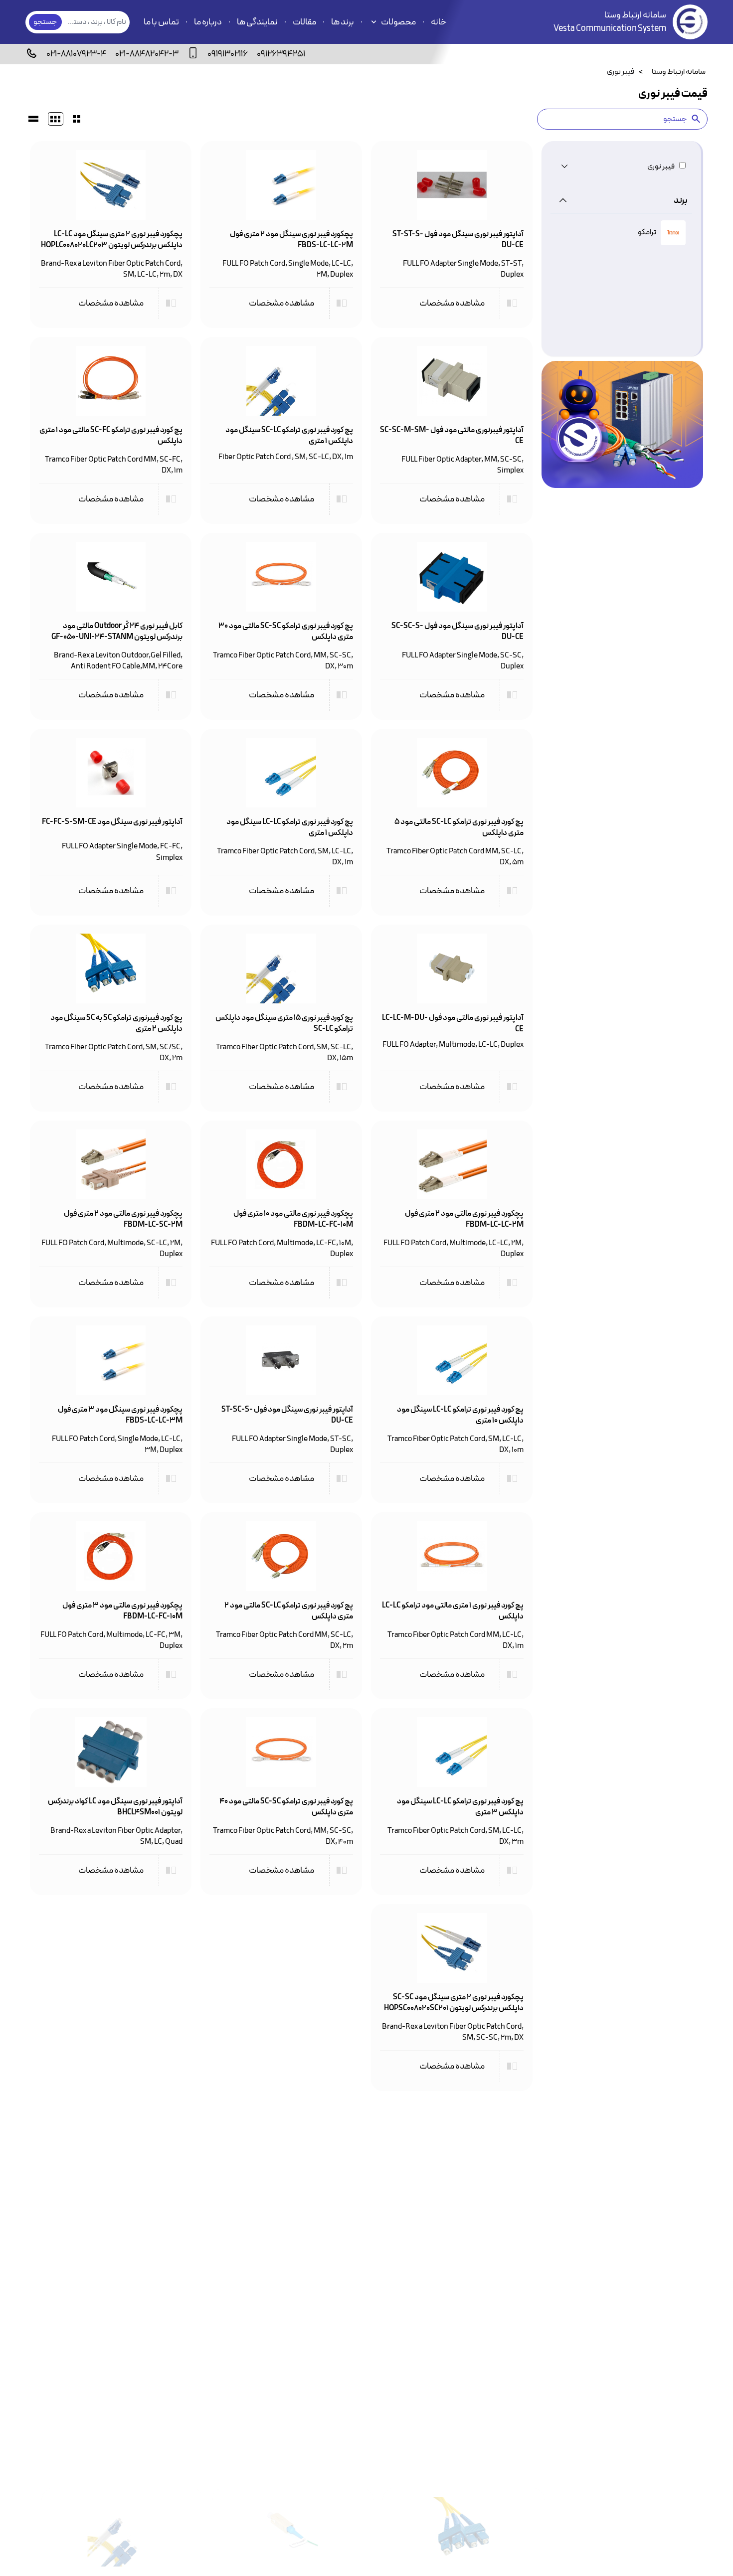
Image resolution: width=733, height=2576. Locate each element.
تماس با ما (161, 22)
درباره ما (208, 22)
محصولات (398, 22)
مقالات (304, 22)
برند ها (343, 22)
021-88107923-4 (76, 54)
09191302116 (228, 54)
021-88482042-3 (147, 54)
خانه (439, 22)
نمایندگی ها (257, 22)
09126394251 (281, 54)
